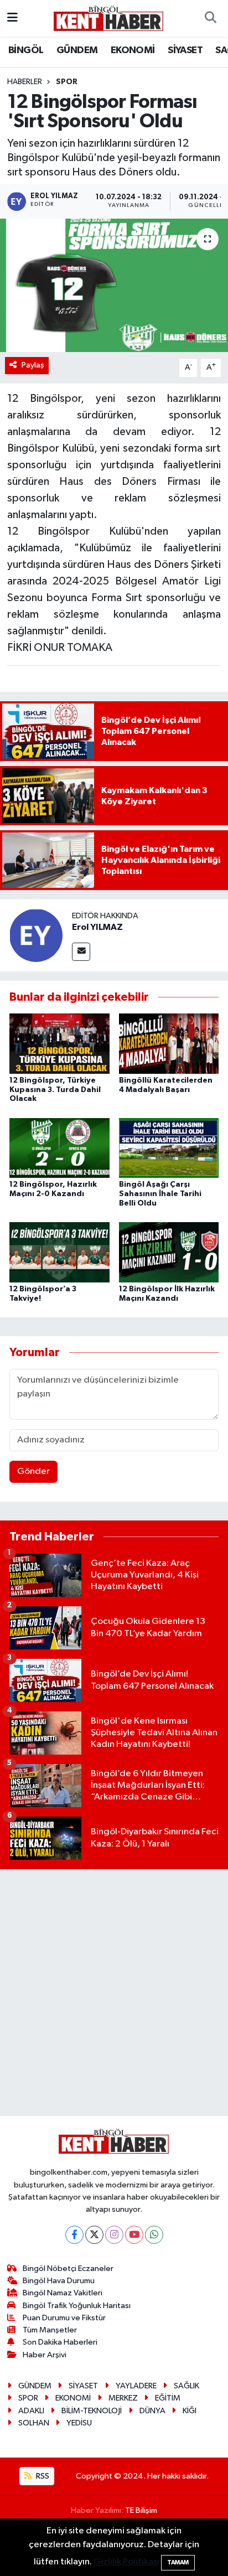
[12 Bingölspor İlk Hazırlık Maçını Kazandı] (169, 1252)
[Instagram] (114, 2235)
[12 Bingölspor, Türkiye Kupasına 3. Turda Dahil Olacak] (59, 1044)
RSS (42, 2476)
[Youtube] (134, 2235)
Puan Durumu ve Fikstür (64, 2318)
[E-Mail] (81, 952)
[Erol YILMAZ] (36, 935)
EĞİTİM (168, 2398)
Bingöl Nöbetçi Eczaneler (68, 2269)
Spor (67, 82)
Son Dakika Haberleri (60, 2342)
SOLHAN (34, 2423)
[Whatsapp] (154, 2235)
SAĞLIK (186, 2386)
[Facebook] (74, 2235)
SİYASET (185, 50)
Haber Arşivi (45, 2355)
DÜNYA (152, 2411)
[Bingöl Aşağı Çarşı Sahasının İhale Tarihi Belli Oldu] (169, 1148)
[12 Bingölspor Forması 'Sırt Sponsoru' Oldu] (114, 285)
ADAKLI (31, 2411)
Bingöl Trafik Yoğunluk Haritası (77, 2306)
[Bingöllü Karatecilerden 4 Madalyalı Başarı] (169, 1044)
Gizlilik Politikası (126, 2562)
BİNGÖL (26, 50)
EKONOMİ (133, 50)
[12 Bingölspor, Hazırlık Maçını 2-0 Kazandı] (59, 1148)
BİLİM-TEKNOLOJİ (92, 2411)
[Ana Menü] (12, 18)
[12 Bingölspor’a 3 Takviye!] (59, 1252)
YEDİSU (79, 2423)
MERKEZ (123, 2398)
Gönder (33, 1471)
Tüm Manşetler (50, 2330)
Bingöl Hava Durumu (59, 2281)
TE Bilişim (141, 2510)
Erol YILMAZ (97, 927)
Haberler (25, 82)
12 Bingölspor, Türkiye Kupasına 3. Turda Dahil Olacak (55, 1090)
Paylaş (33, 365)
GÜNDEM (77, 50)
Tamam (178, 2562)
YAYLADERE (136, 2386)
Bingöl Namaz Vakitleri (63, 2293)
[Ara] (210, 18)
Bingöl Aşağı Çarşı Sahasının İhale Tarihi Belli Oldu (160, 1194)
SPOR (28, 2398)
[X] (94, 2235)
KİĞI (190, 2411)
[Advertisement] (114, 1993)
